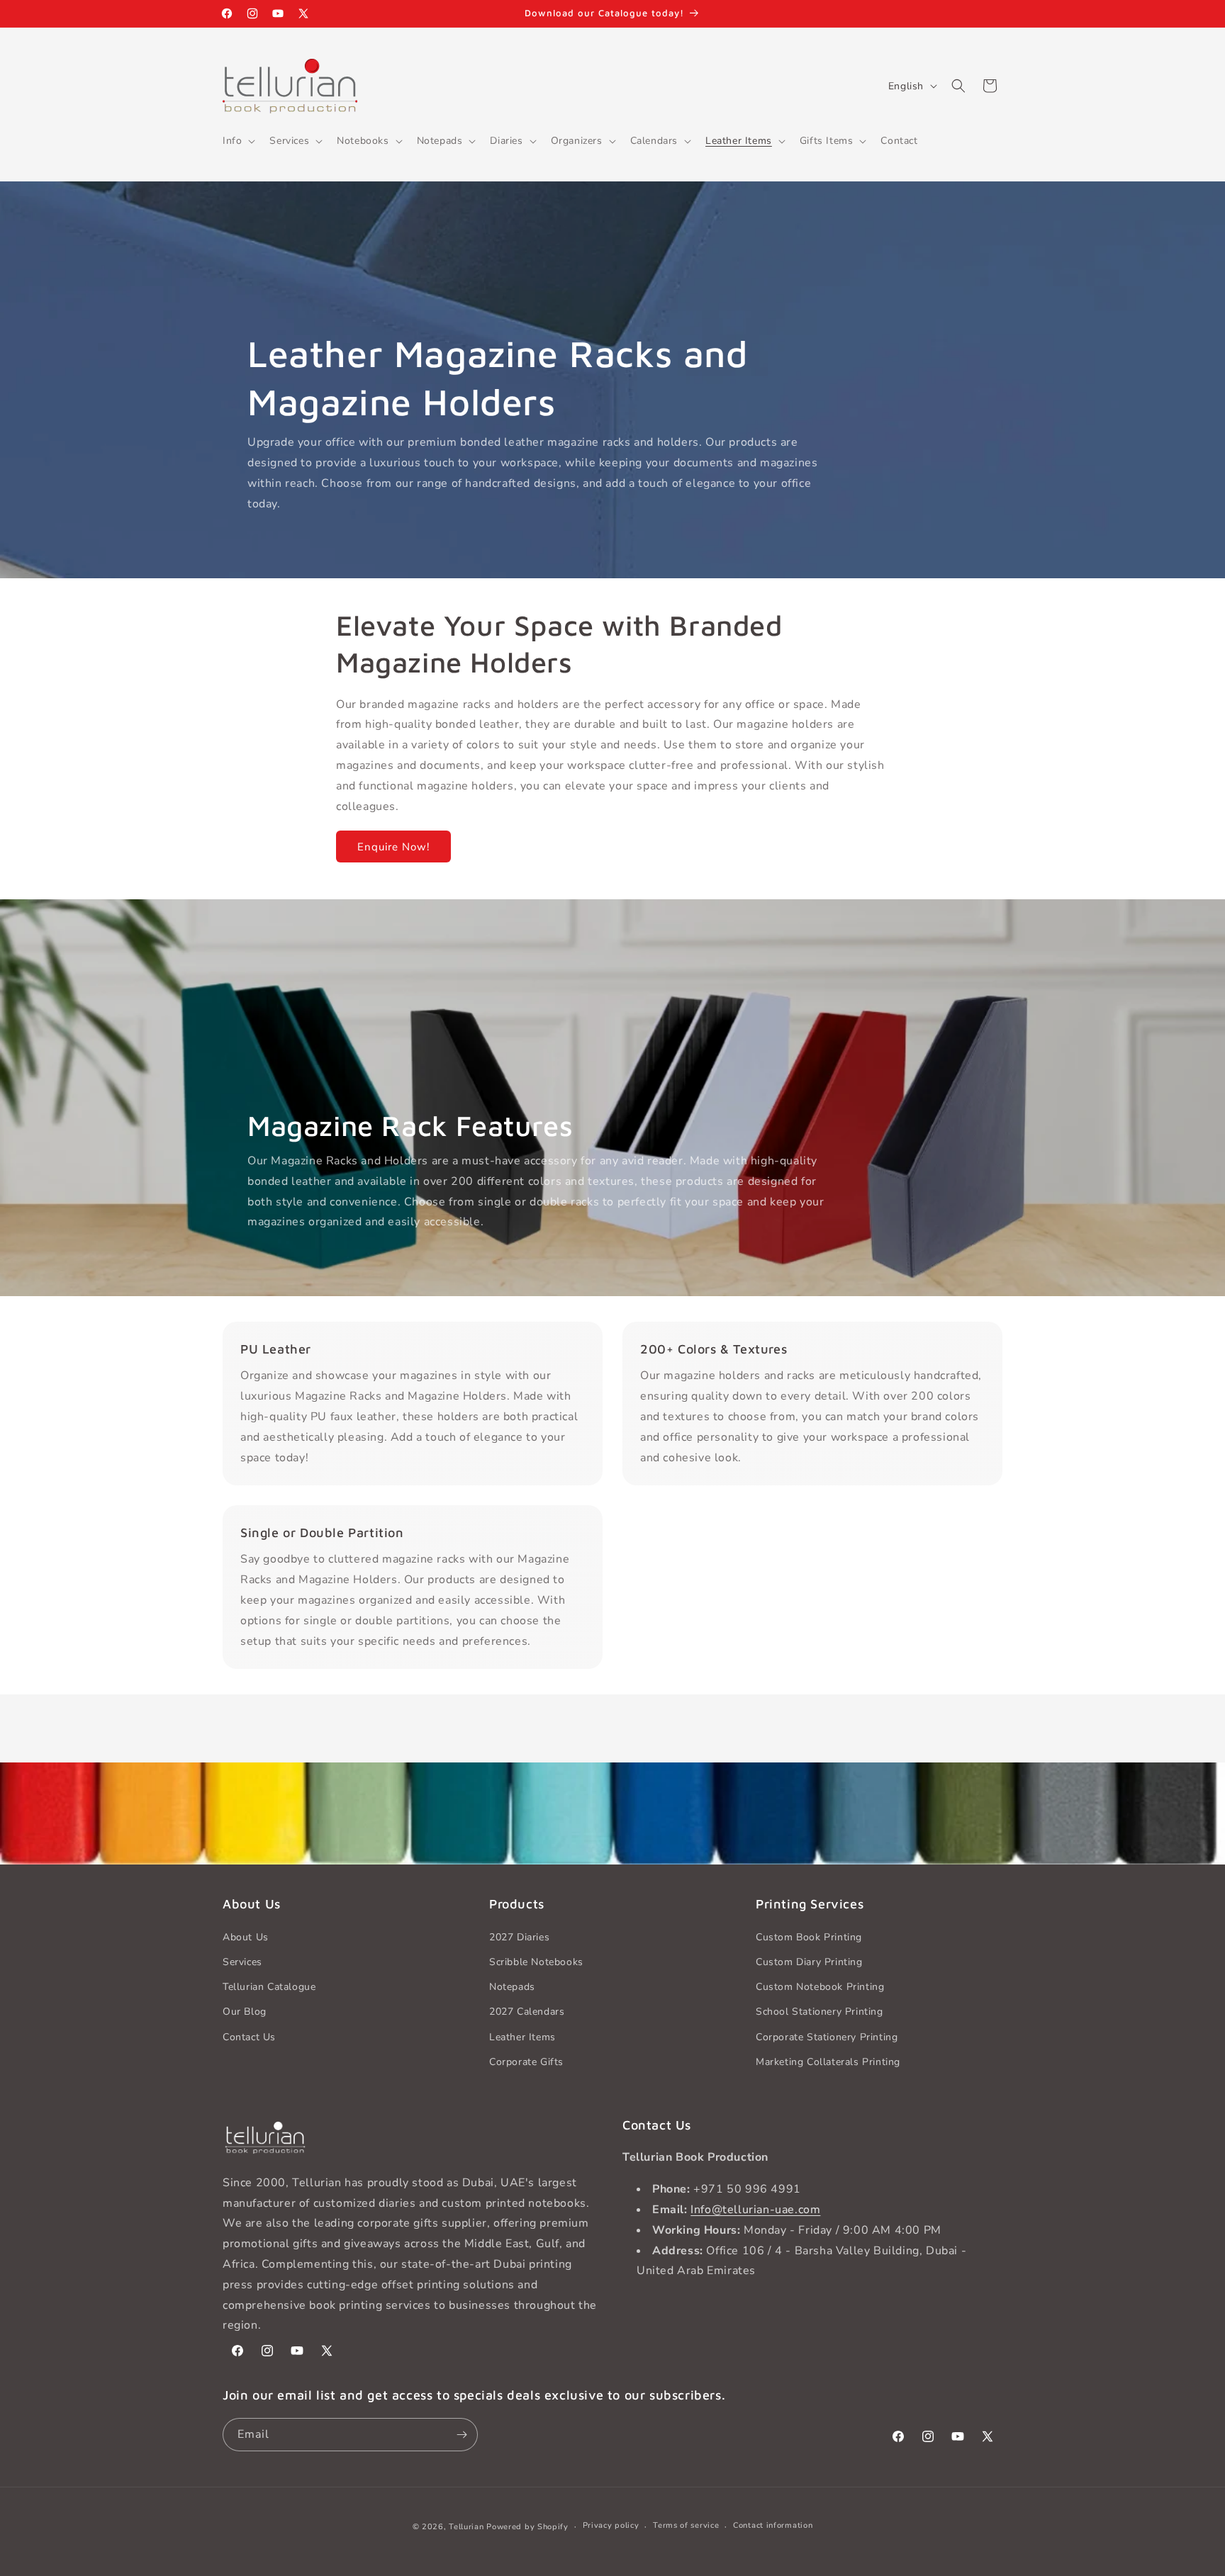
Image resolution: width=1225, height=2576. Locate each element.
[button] (237, 141)
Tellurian (466, 2527)
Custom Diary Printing (809, 1962)
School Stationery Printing (820, 2012)
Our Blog (245, 2012)
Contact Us (249, 2037)
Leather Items (522, 2037)
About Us (246, 1937)
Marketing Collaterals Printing (828, 2062)
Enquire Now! (393, 847)
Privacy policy (611, 2525)
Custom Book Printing (809, 1937)
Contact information (773, 2525)
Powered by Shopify (527, 2527)
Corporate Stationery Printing (827, 2037)
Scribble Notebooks (536, 1962)
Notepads (512, 1987)
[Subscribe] (462, 2435)
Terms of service (686, 2525)
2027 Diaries (519, 1937)
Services (242, 1962)
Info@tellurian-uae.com (755, 2210)
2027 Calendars (527, 2012)
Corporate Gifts (526, 2062)
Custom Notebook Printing (820, 1987)
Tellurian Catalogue (269, 1987)
